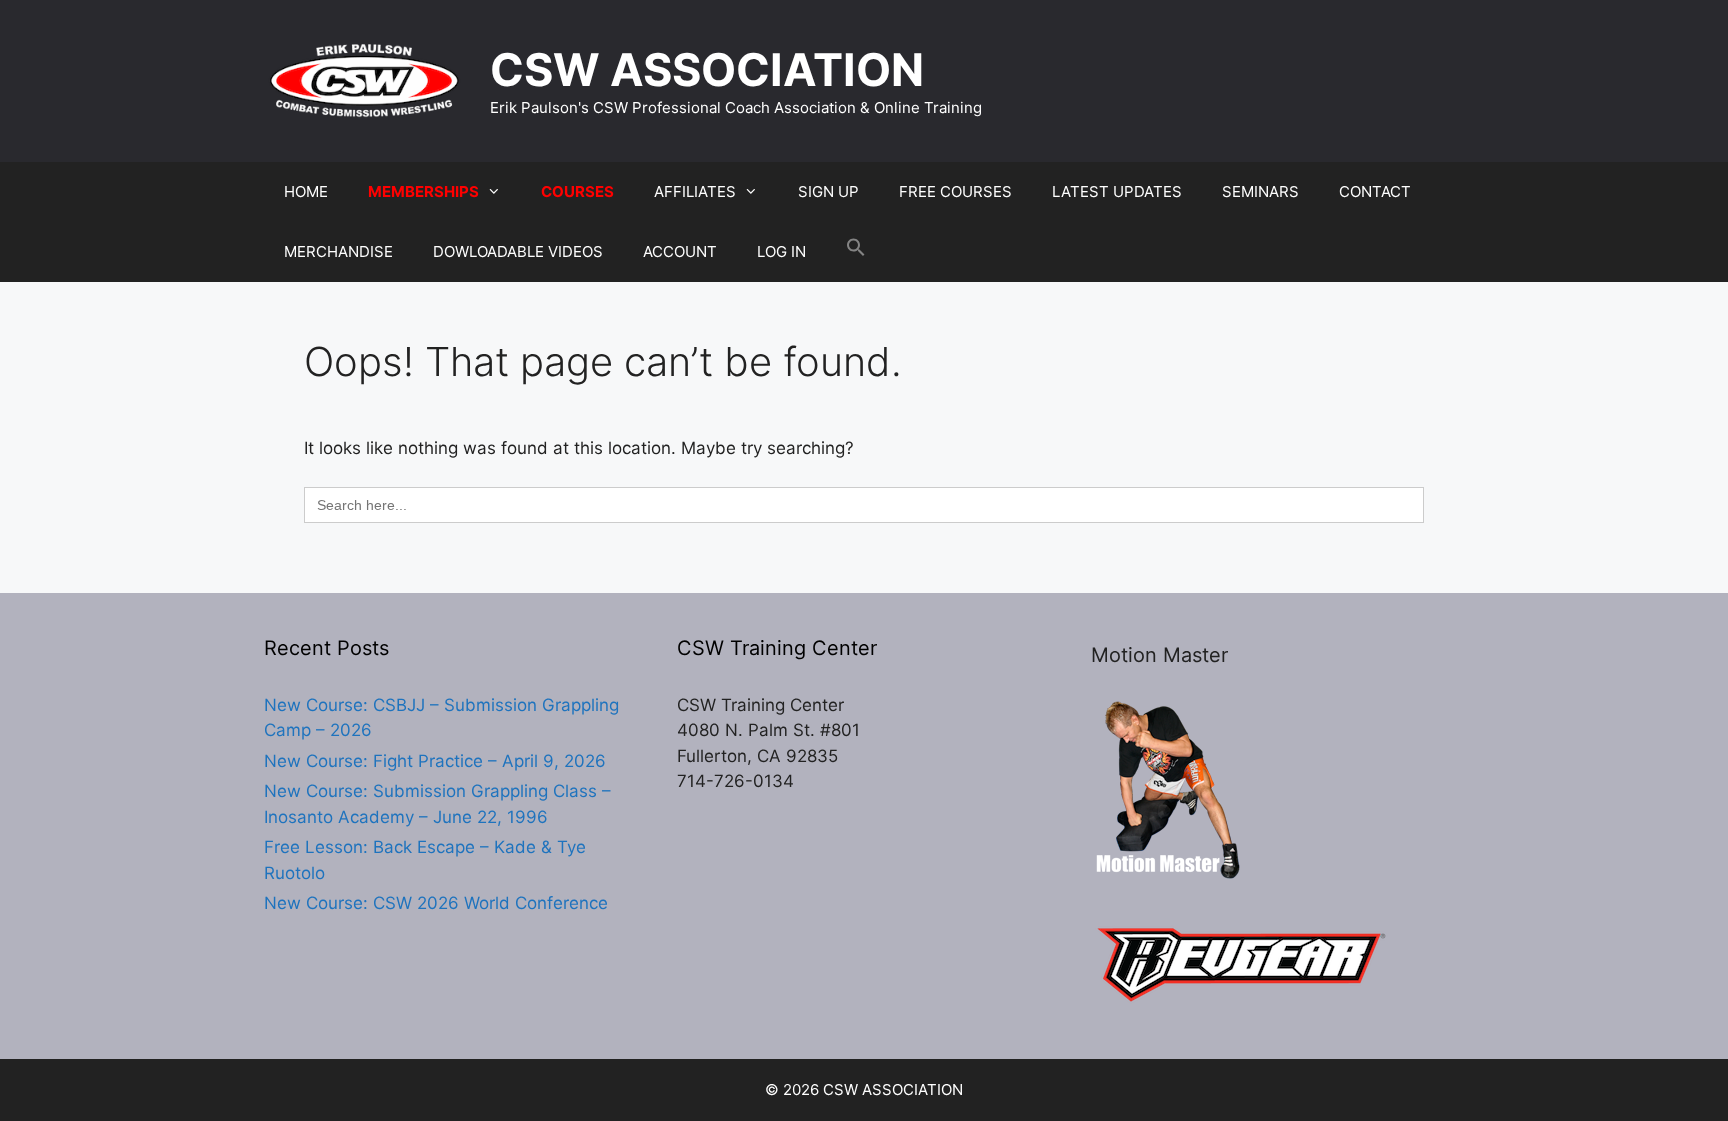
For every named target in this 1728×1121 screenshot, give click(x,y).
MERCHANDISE (338, 251)
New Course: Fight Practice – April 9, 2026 (435, 761)
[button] (856, 252)
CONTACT (1375, 191)
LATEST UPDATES (1117, 191)
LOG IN (781, 251)
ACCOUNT (680, 251)
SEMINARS (1260, 191)
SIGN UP (828, 191)
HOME (306, 191)
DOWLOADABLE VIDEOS (518, 251)
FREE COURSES (955, 191)
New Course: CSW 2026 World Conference (436, 903)
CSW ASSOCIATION (707, 69)
